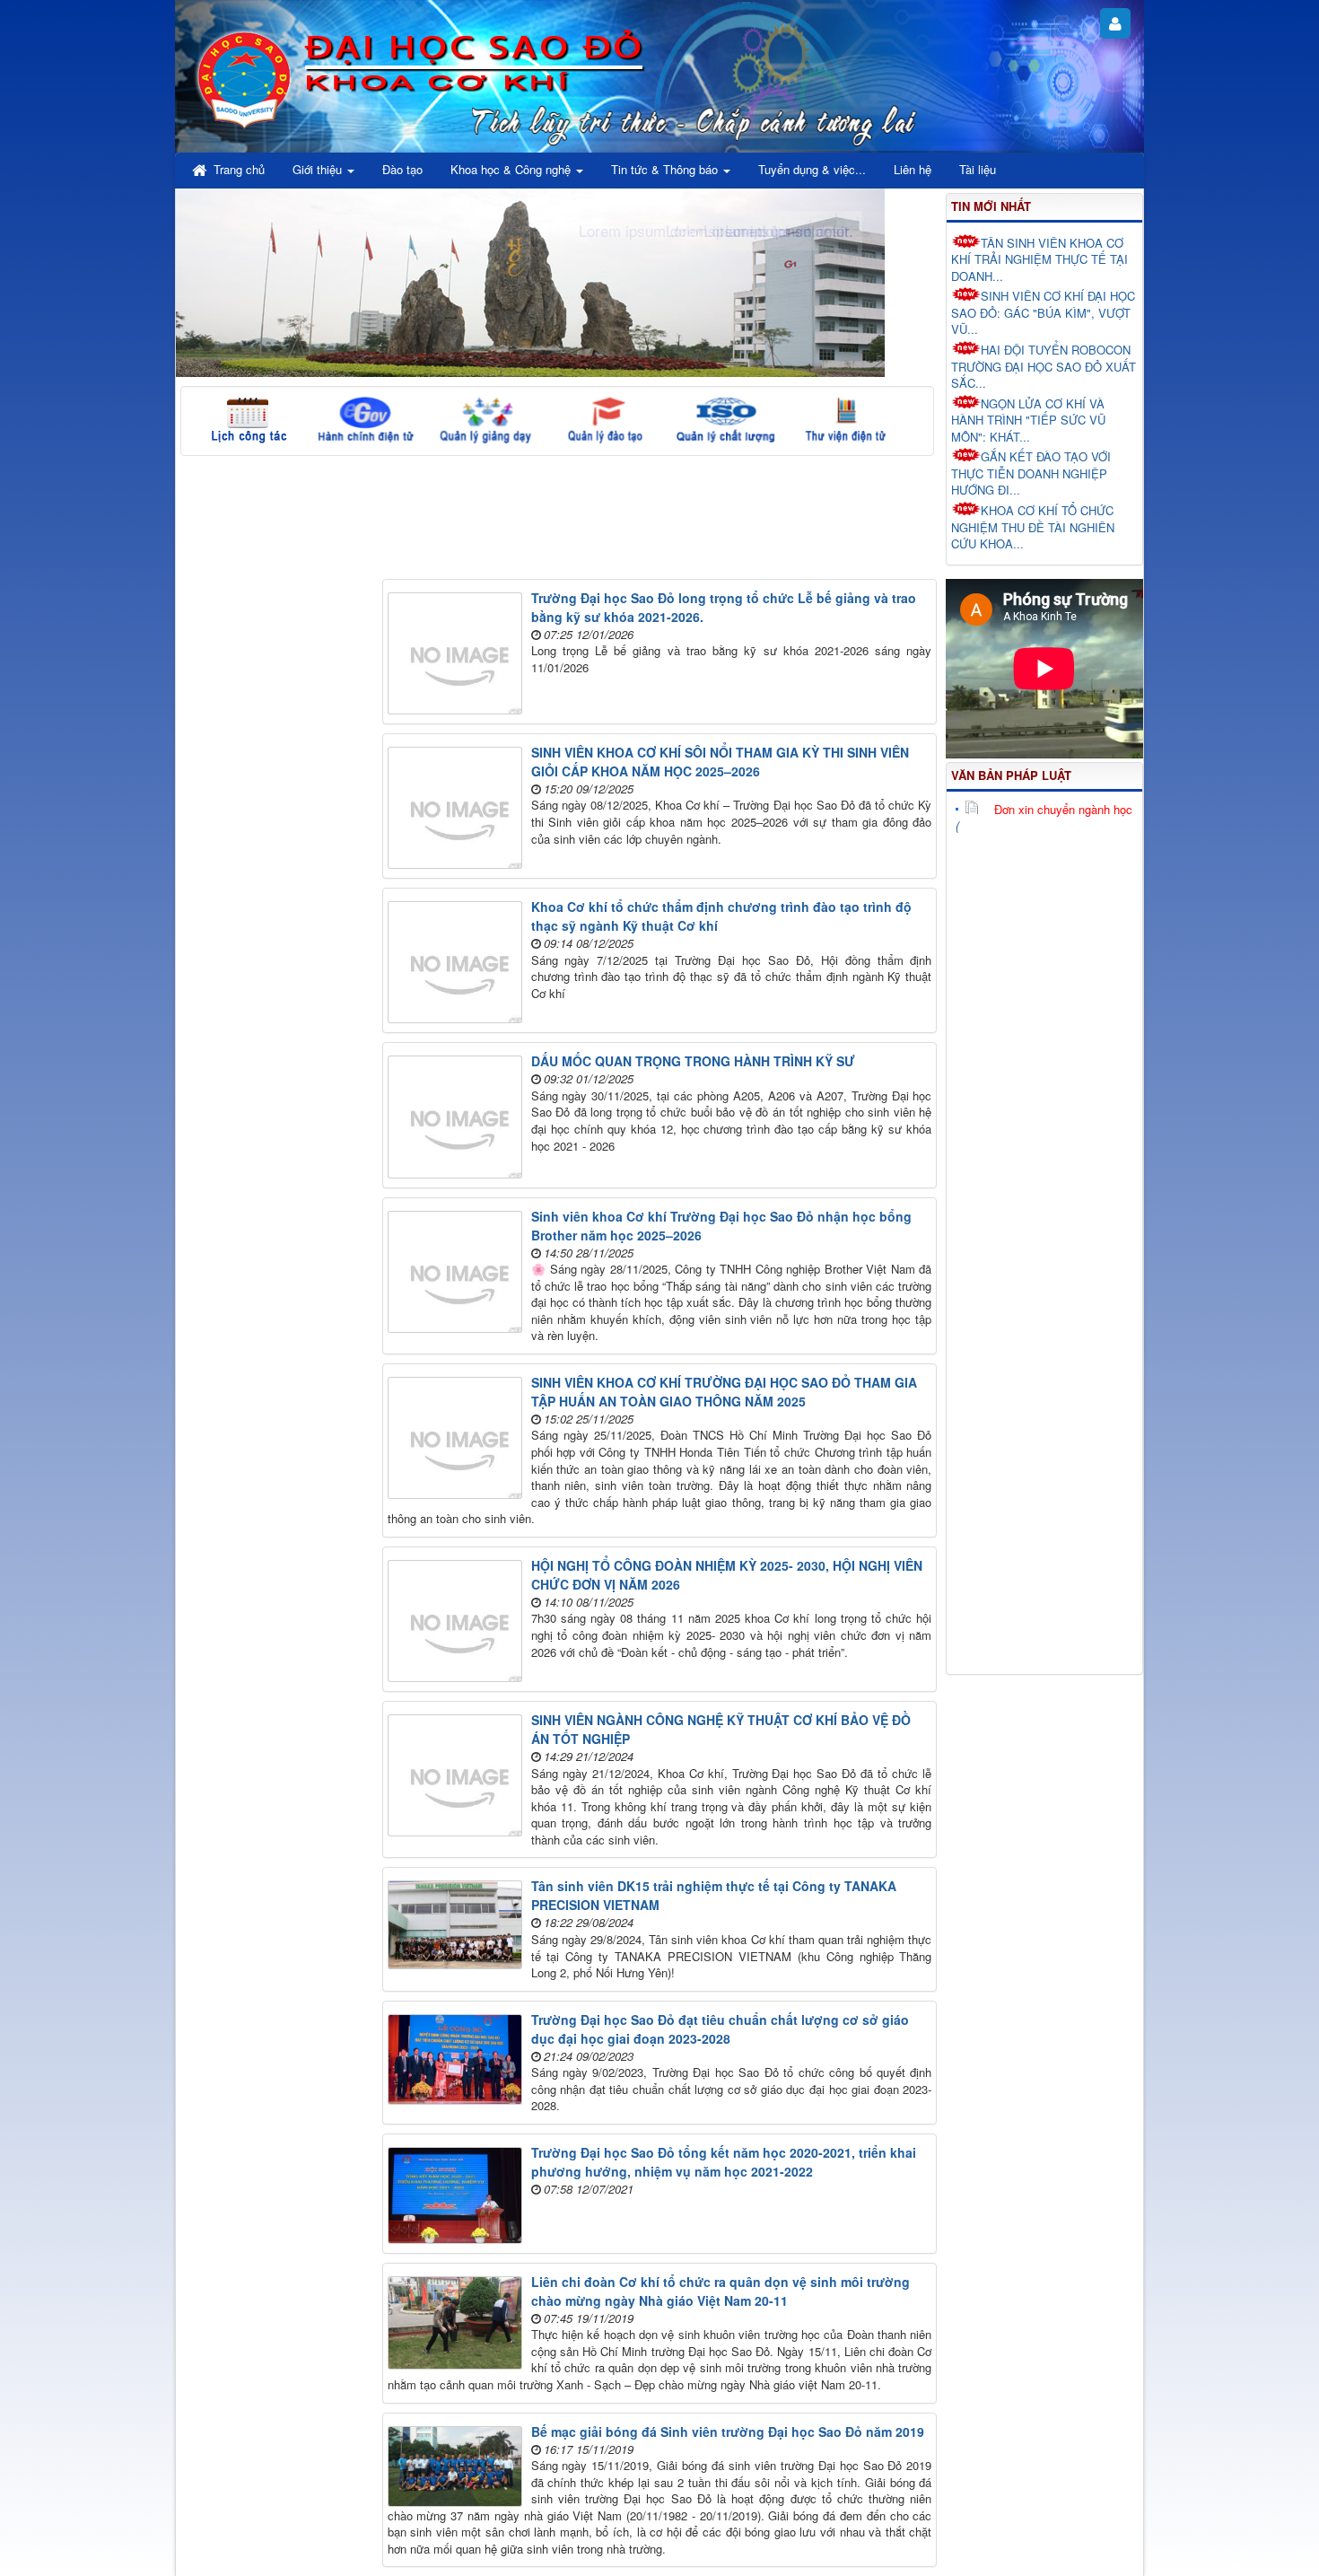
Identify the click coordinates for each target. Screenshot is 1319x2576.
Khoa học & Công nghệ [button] (512, 169)
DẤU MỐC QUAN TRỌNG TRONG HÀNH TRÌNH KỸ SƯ (693, 1061)
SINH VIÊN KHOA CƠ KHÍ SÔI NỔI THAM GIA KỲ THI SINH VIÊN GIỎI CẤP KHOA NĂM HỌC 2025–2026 (720, 762)
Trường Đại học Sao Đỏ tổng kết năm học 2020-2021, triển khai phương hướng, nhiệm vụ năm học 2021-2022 (724, 2162)
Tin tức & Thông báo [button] (666, 169)
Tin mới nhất (991, 206)
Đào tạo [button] (402, 169)
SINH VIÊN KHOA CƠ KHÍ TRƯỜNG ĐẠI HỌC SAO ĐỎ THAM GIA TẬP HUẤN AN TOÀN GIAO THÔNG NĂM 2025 (724, 1392)
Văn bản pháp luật (1011, 775)
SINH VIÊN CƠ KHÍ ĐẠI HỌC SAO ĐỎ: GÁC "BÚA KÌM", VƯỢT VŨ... (1043, 312)
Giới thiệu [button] (319, 169)
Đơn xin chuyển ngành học (1063, 809)
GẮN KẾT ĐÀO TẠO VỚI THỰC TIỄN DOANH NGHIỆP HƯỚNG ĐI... (1031, 473)
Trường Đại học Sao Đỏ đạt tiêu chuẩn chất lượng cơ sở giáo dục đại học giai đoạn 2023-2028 (720, 2029)
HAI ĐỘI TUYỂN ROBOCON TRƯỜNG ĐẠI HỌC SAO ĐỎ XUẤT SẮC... (1044, 366)
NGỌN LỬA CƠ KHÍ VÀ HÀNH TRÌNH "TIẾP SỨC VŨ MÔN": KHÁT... (1028, 420)
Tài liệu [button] (978, 169)
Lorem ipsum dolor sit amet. (760, 230)
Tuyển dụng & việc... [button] (812, 169)
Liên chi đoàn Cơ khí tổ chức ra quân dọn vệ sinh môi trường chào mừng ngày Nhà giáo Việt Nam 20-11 (721, 2291)
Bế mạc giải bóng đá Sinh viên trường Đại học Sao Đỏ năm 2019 (728, 2431)
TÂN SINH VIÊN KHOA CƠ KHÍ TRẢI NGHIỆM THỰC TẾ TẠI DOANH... (1039, 259)
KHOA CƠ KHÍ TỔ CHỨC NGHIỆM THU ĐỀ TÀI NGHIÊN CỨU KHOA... (1033, 527)
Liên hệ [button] (913, 169)
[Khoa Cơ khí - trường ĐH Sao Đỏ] (245, 77)
